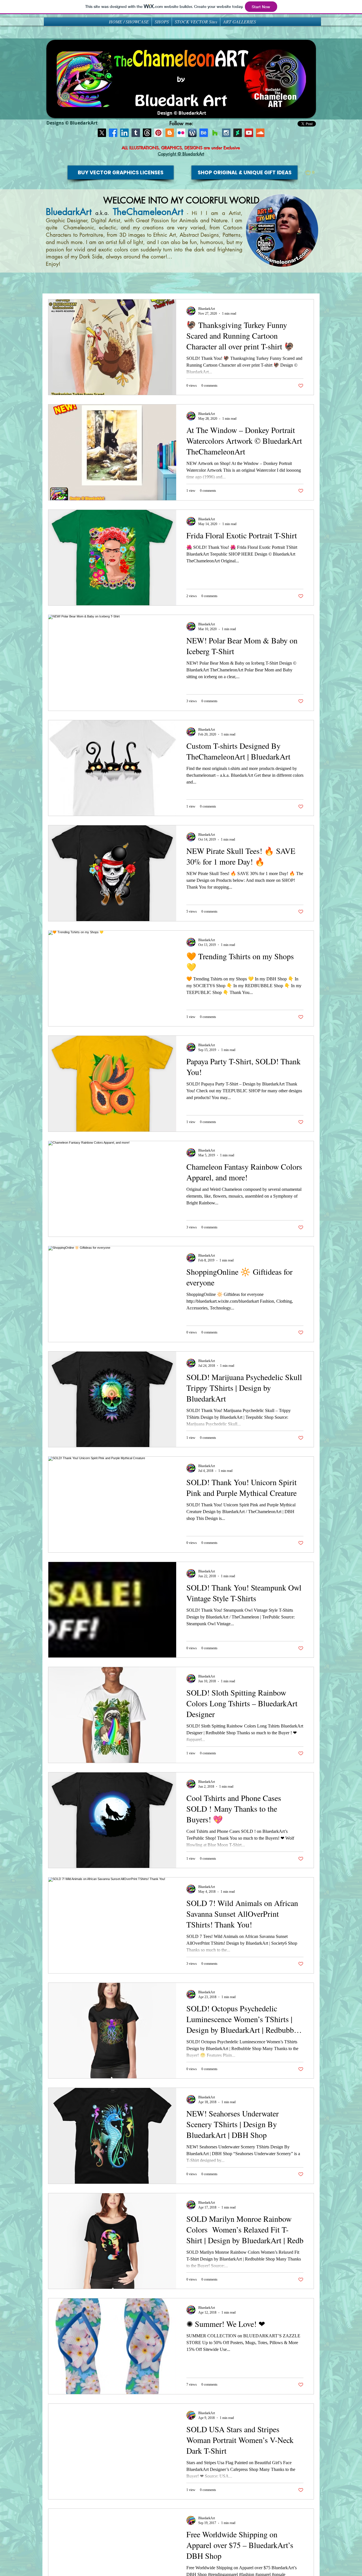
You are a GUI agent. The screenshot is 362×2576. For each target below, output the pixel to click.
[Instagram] (226, 133)
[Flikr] (181, 133)
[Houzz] (215, 133)
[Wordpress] (192, 133)
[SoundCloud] (260, 133)
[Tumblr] (136, 133)
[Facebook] (113, 133)
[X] (102, 133)
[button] (313, 173)
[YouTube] (249, 133)
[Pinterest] (158, 133)
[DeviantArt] (238, 133)
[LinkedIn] (124, 133)
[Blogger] (170, 133)
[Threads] (147, 133)
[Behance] (204, 133)
